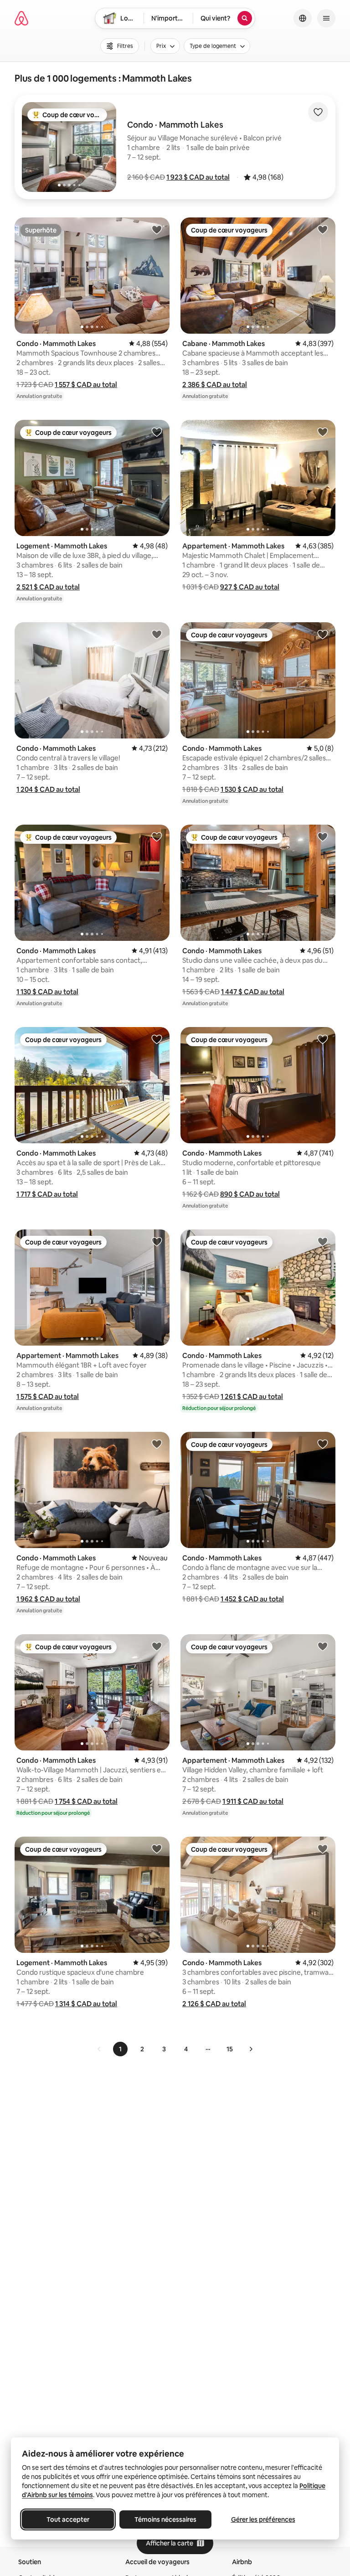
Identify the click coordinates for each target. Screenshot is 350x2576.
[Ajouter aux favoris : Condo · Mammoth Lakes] (157, 229)
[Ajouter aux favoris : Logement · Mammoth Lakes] (157, 432)
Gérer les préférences (263, 2519)
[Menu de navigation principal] (326, 18)
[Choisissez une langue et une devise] (303, 18)
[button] (198, 177)
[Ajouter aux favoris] (318, 112)
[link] (99, 2049)
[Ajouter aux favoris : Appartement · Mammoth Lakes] (323, 432)
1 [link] (120, 2049)
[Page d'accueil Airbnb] (21, 18)
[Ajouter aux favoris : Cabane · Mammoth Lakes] (323, 229)
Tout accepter (68, 2519)
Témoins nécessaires (165, 2519)
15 (230, 2049)
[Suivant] (251, 2049)
